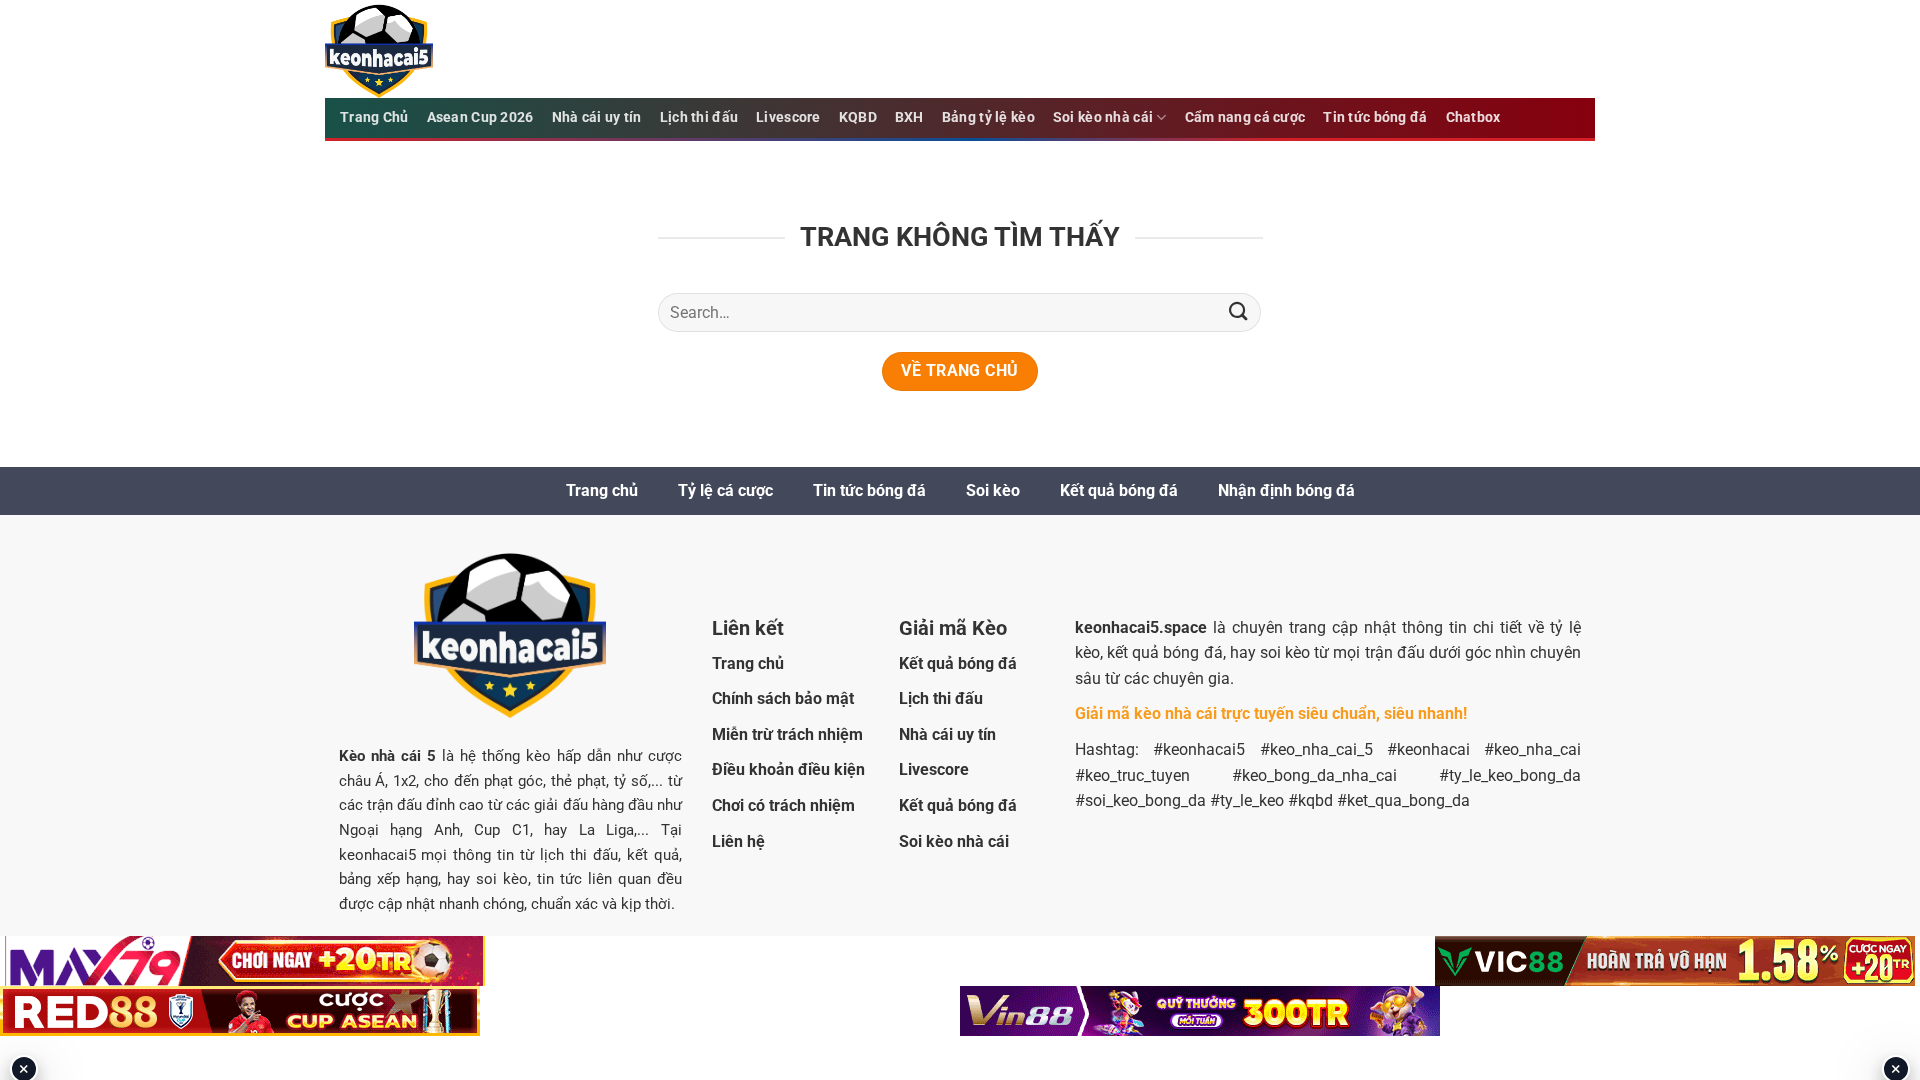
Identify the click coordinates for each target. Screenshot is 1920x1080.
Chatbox (1473, 117)
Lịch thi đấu (699, 117)
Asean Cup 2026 (480, 117)
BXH (909, 117)
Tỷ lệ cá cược (725, 490)
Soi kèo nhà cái (1103, 117)
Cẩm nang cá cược (1245, 117)
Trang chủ (602, 490)
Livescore (788, 117)
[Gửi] (1238, 312)
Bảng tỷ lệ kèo (988, 117)
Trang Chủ (374, 117)
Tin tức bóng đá (1375, 117)
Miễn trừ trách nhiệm (787, 734)
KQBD (858, 117)
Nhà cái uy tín (597, 117)
